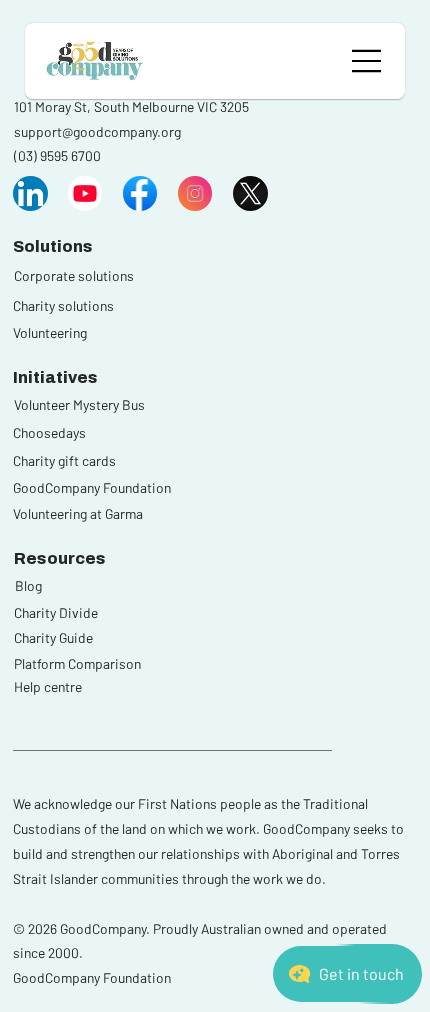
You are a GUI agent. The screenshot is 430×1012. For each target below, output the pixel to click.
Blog (28, 585)
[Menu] (367, 61)
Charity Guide (53, 637)
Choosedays (49, 432)
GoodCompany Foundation (92, 487)
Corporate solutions (74, 275)
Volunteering (50, 332)
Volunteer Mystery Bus (79, 404)
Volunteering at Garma (78, 513)
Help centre (48, 686)
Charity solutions (63, 305)
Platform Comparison (77, 663)
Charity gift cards (64, 460)
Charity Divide (56, 612)
